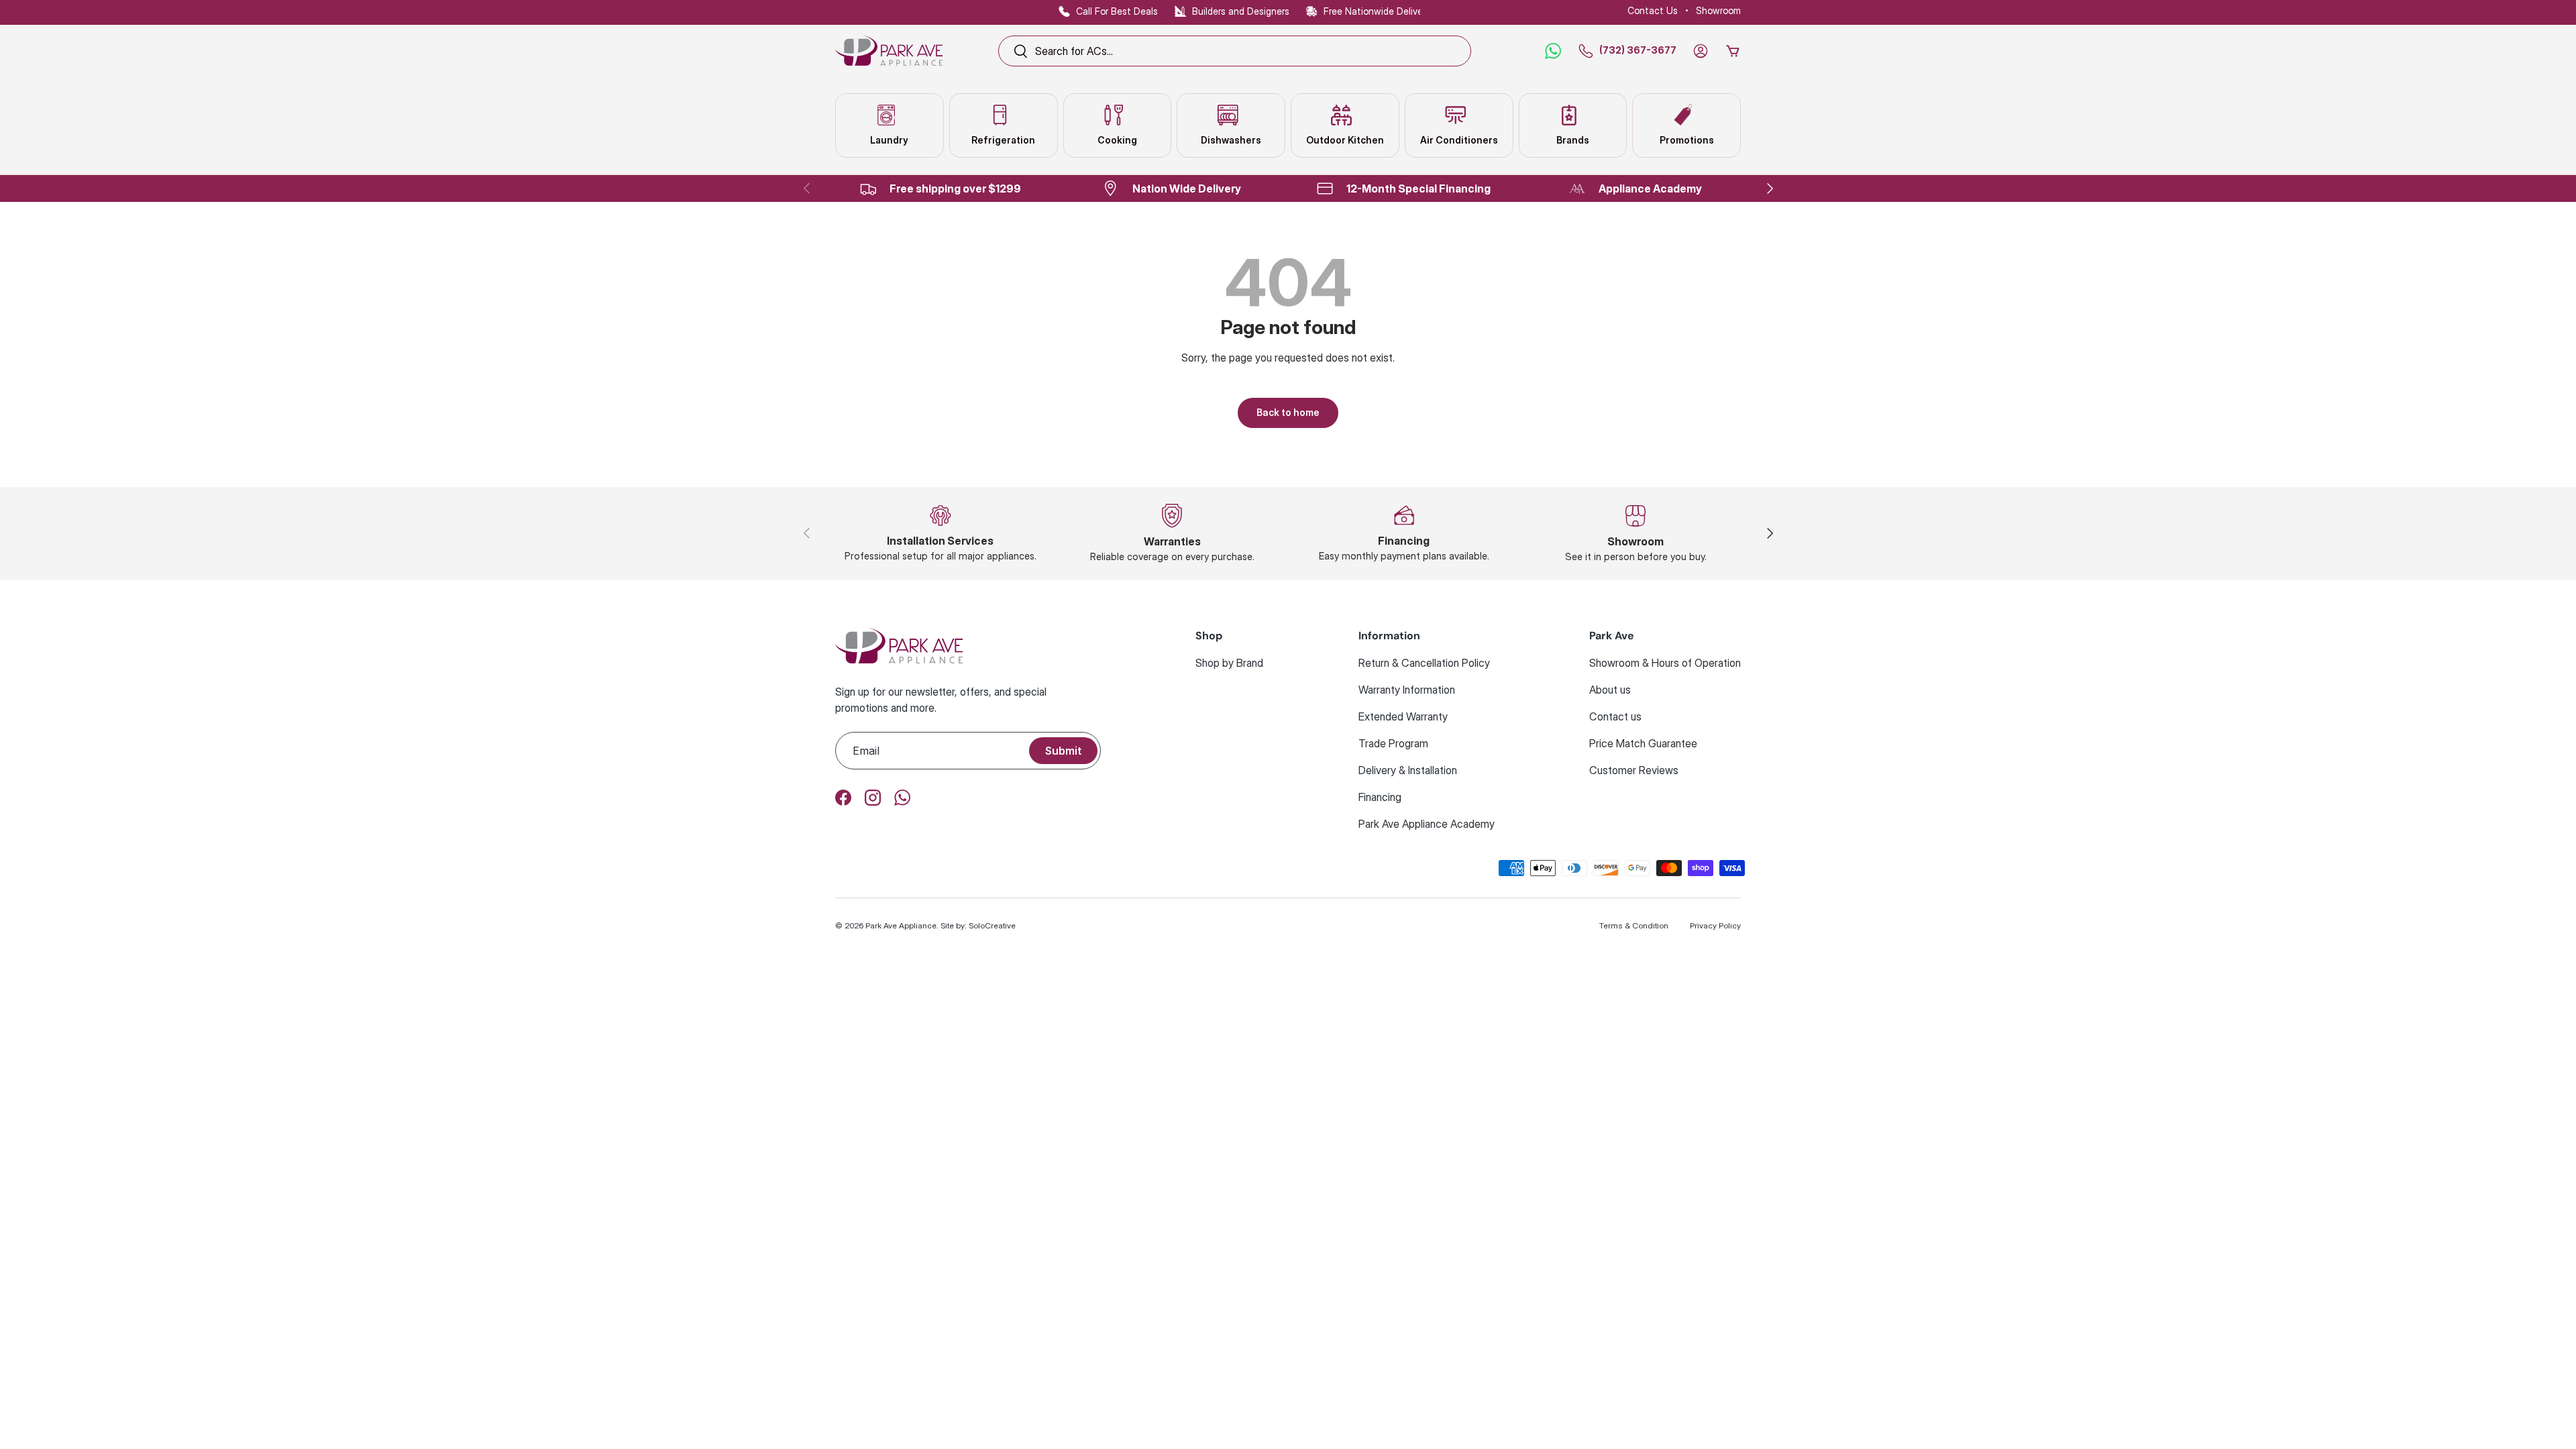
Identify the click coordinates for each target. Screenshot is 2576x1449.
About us (1610, 690)
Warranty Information (1407, 690)
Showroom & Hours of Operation (1665, 663)
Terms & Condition (1634, 925)
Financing (1380, 797)
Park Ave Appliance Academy (1427, 824)
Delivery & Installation (1408, 770)
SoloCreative (992, 925)
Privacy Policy (1715, 925)
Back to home (1288, 412)
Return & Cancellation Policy (1424, 663)
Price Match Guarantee (1643, 743)
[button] (1733, 51)
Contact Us (1653, 10)
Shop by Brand (1229, 663)
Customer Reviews (1634, 770)
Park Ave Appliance (901, 925)
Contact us (1615, 716)
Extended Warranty (1403, 716)
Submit (1063, 751)
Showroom (1718, 10)
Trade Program (1393, 743)
